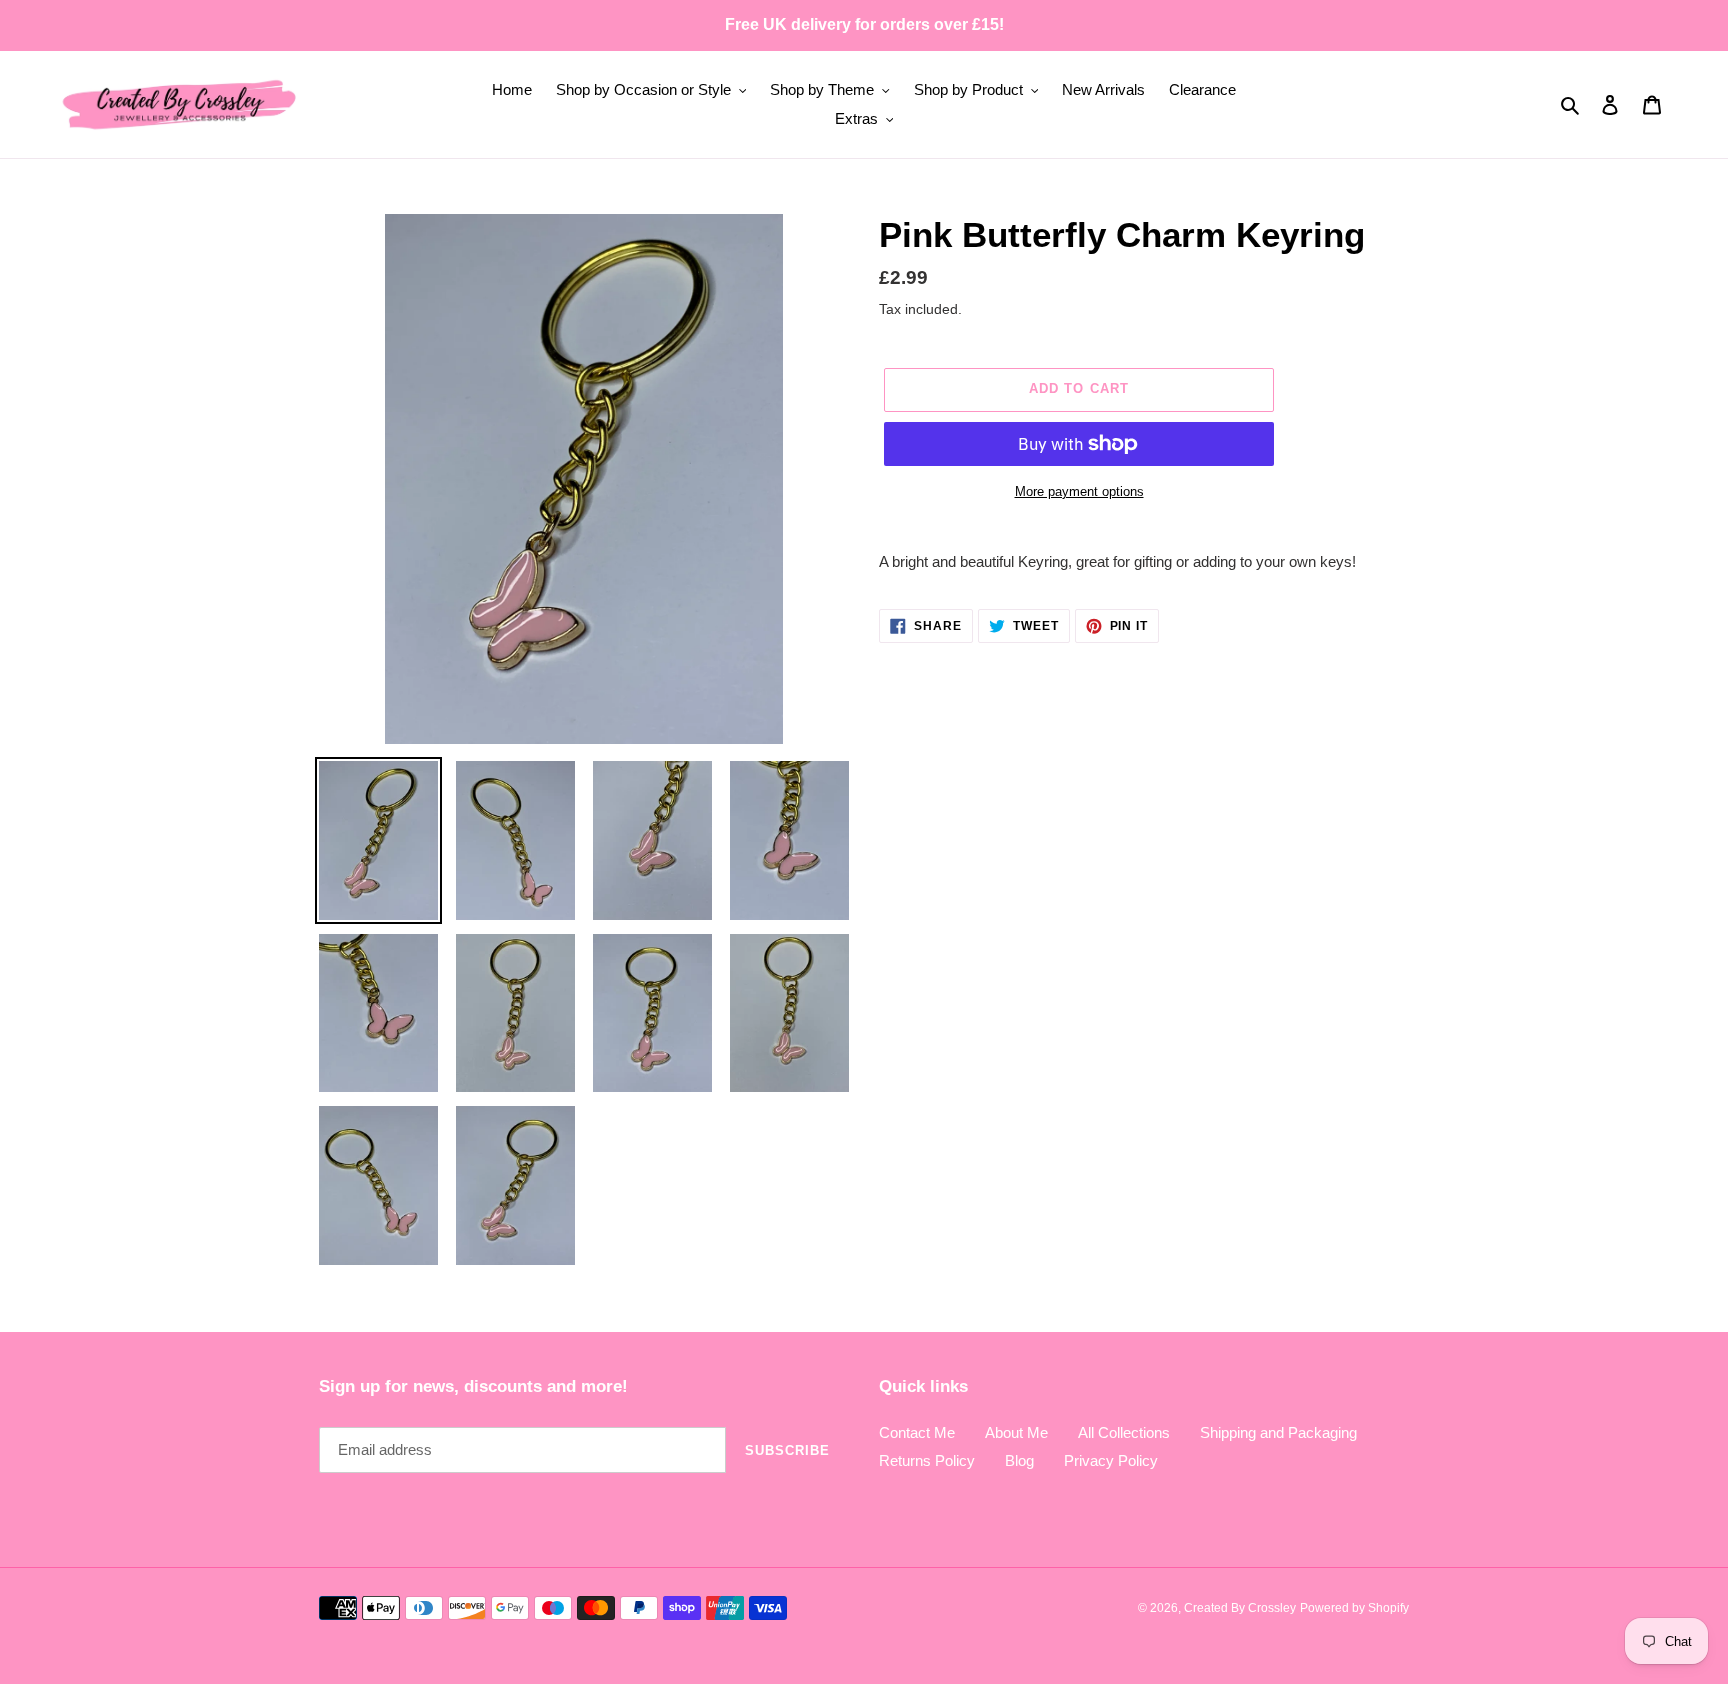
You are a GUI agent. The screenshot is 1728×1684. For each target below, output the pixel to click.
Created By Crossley (1240, 1608)
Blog (1019, 1460)
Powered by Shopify (1354, 1608)
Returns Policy (927, 1460)
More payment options (1079, 491)
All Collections (1124, 1432)
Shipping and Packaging (1278, 1432)
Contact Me (917, 1432)
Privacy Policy (1111, 1460)
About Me (1016, 1432)
